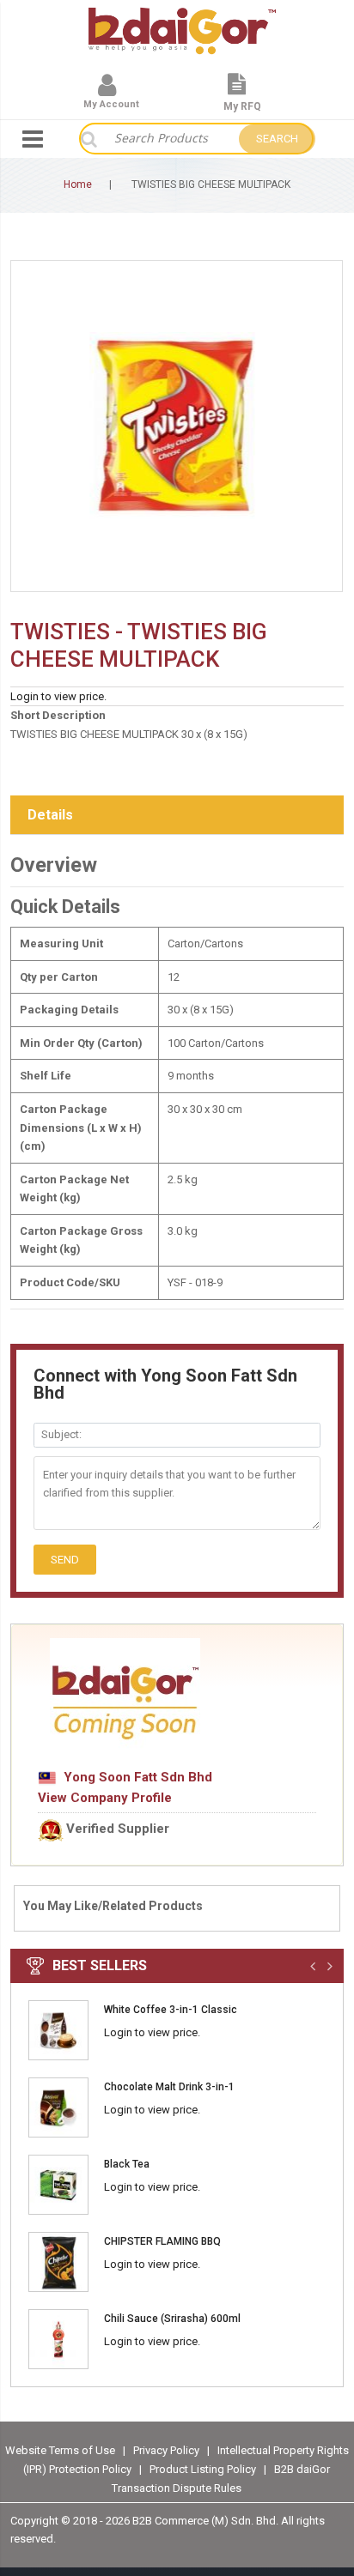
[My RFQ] (237, 91)
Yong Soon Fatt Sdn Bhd (134, 1777)
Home (78, 184)
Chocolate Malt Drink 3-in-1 (169, 2087)
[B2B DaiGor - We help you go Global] (182, 19)
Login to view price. (58, 696)
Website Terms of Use (60, 2449)
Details (50, 815)
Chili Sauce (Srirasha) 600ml (172, 2319)
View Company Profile (105, 1798)
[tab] (177, 816)
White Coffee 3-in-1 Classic (171, 2010)
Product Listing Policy (203, 2469)
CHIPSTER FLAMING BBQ (162, 2241)
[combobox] (168, 139)
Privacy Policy (168, 2449)
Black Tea (127, 2164)
